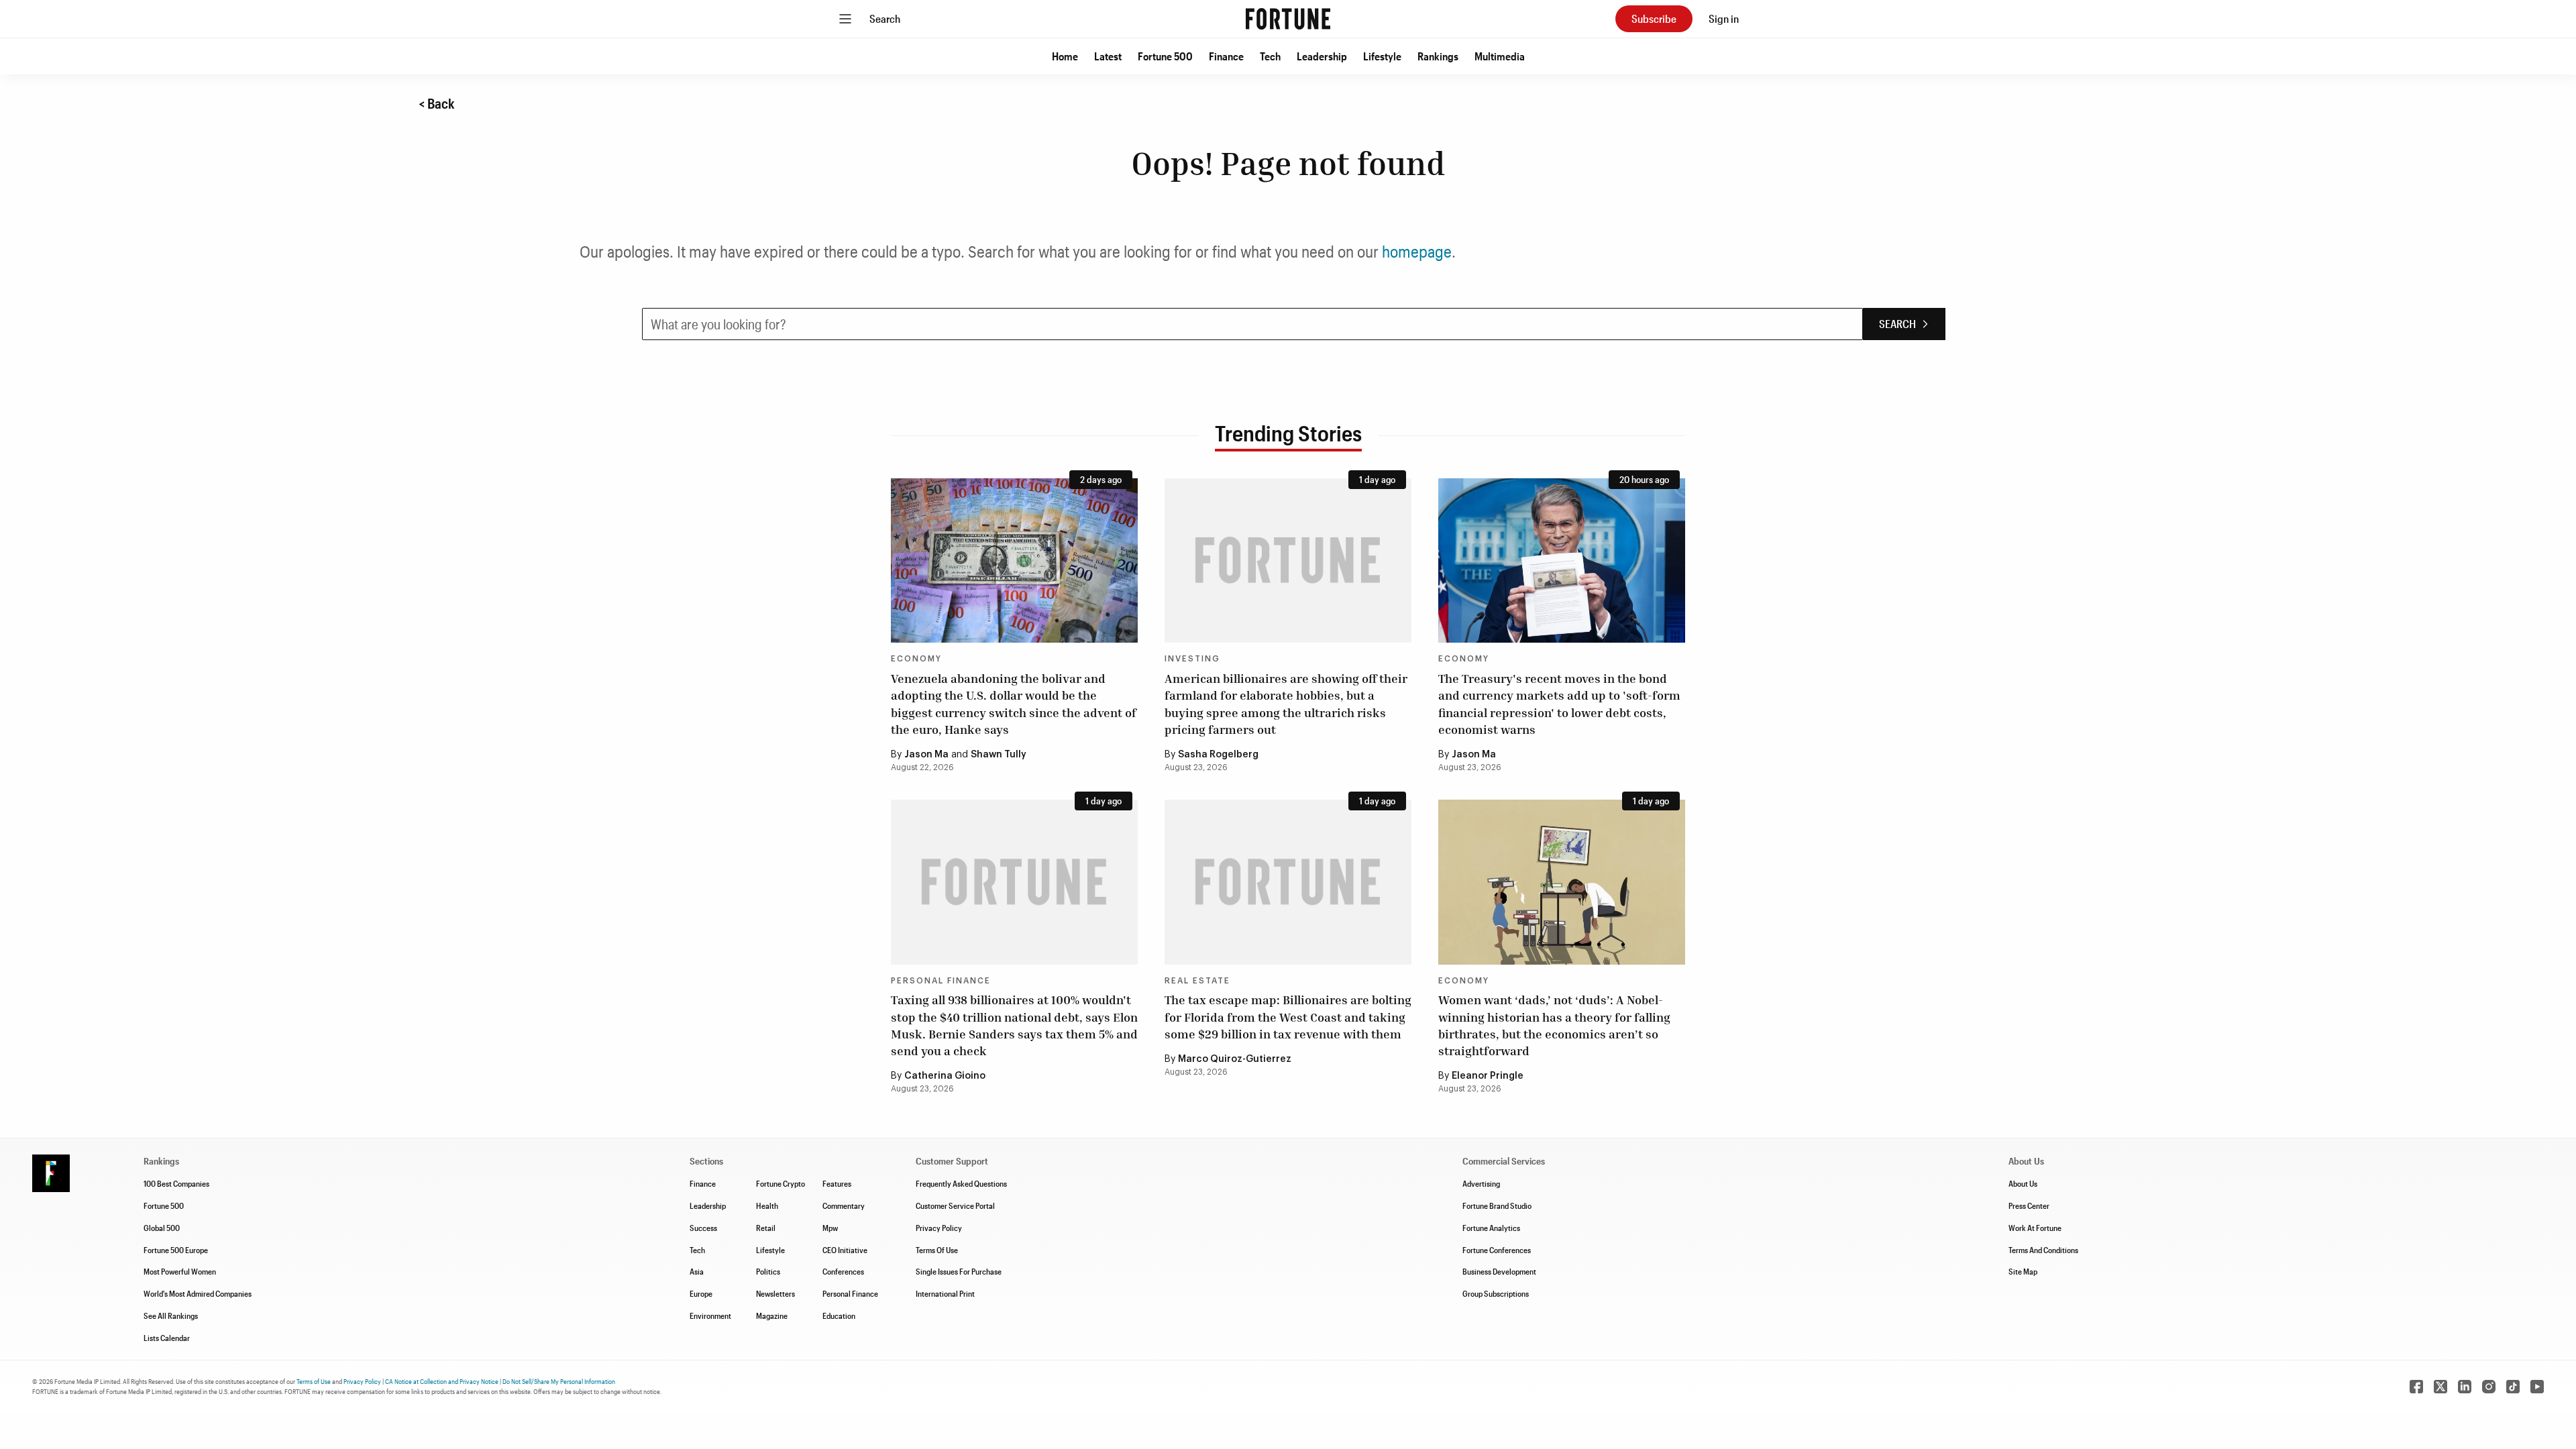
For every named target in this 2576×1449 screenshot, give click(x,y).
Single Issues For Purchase (959, 1271)
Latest (1108, 56)
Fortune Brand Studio (1497, 1205)
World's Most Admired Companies (198, 1293)
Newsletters (775, 1293)
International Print (945, 1293)
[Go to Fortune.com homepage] (1288, 19)
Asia (697, 1271)
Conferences (843, 1271)
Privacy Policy (939, 1228)
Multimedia (1500, 56)
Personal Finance (941, 981)
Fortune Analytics (1491, 1228)
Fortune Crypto (781, 1183)
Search (885, 18)
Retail (766, 1228)
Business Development (1499, 1271)
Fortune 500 (1165, 56)
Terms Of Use (937, 1250)
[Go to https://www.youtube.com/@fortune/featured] (2537, 1387)
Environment (710, 1316)
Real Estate (1197, 981)
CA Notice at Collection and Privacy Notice (442, 1381)
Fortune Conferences (1497, 1250)
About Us (2023, 1183)
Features (837, 1183)
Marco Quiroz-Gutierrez (1235, 1059)
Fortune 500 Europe (176, 1250)
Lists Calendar (167, 1338)
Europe (701, 1293)
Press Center (2029, 1205)
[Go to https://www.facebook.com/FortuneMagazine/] (2416, 1387)
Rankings (1438, 56)
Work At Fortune (2035, 1228)
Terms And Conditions (2043, 1250)
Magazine (772, 1316)
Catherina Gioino (945, 1076)
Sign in (1724, 18)
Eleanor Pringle (1488, 1076)
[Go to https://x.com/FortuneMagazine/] (2440, 1387)
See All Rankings (171, 1316)
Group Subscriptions (1496, 1293)
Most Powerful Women (180, 1271)
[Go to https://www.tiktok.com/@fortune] (2513, 1387)
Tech (1270, 56)
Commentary (844, 1205)
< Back (437, 103)
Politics (768, 1271)
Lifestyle (1382, 56)
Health (767, 1205)
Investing (1192, 659)
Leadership (1322, 56)
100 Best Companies (176, 1183)
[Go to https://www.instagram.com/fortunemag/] (2489, 1387)
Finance (1226, 56)
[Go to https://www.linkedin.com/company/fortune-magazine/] (2465, 1387)
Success (703, 1228)
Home (1065, 56)
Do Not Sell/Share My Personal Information (559, 1381)
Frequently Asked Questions (961, 1183)
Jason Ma (926, 755)
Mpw (830, 1228)
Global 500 (162, 1228)
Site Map (2023, 1271)
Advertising (1481, 1183)
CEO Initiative (845, 1250)
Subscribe (1654, 18)
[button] (1065, 56)
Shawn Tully (999, 755)
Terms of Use (314, 1381)
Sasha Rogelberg (1218, 755)
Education (839, 1316)
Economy (916, 659)
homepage (1417, 251)
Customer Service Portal (955, 1205)
